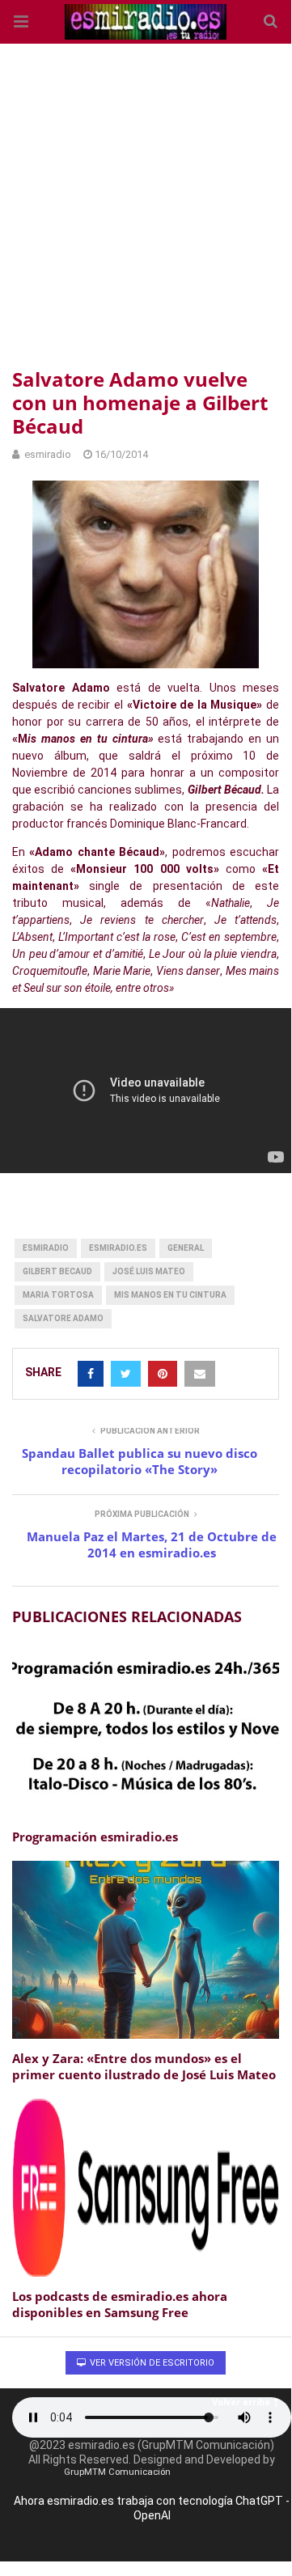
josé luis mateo (149, 1271)
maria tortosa (58, 1295)
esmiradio (46, 1248)
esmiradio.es (118, 1248)
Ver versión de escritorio (151, 2363)
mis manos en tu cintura (170, 1295)
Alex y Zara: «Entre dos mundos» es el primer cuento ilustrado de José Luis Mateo (144, 2066)
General (186, 1248)
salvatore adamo (63, 1318)
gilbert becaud (57, 1271)
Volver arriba (241, 2402)
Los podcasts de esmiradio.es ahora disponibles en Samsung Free (120, 2304)
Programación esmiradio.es (95, 1837)
